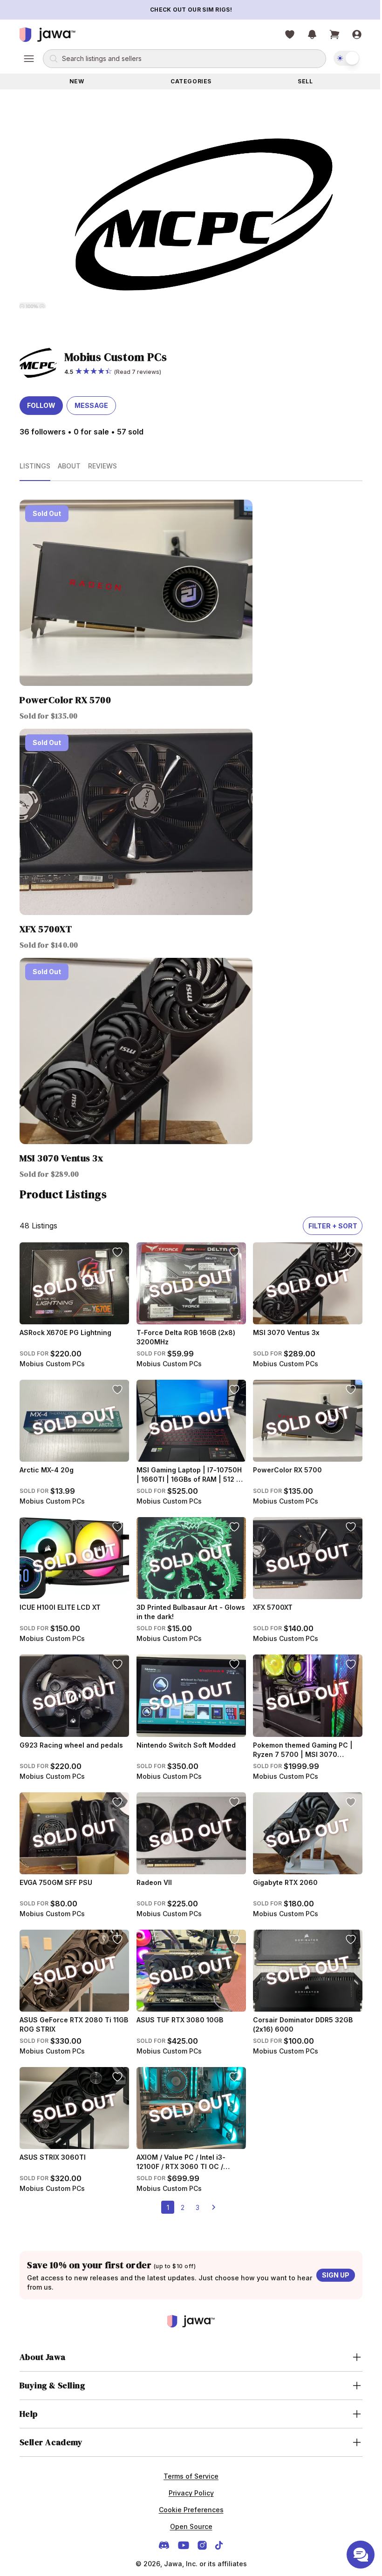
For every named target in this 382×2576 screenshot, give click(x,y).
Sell (302, 81)
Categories (188, 81)
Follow (38, 405)
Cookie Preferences (188, 2510)
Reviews (99, 466)
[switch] (343, 58)
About (66, 466)
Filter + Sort (329, 1226)
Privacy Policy (188, 2493)
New (73, 81)
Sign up (332, 2275)
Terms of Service (188, 2476)
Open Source (188, 2526)
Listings (32, 466)
